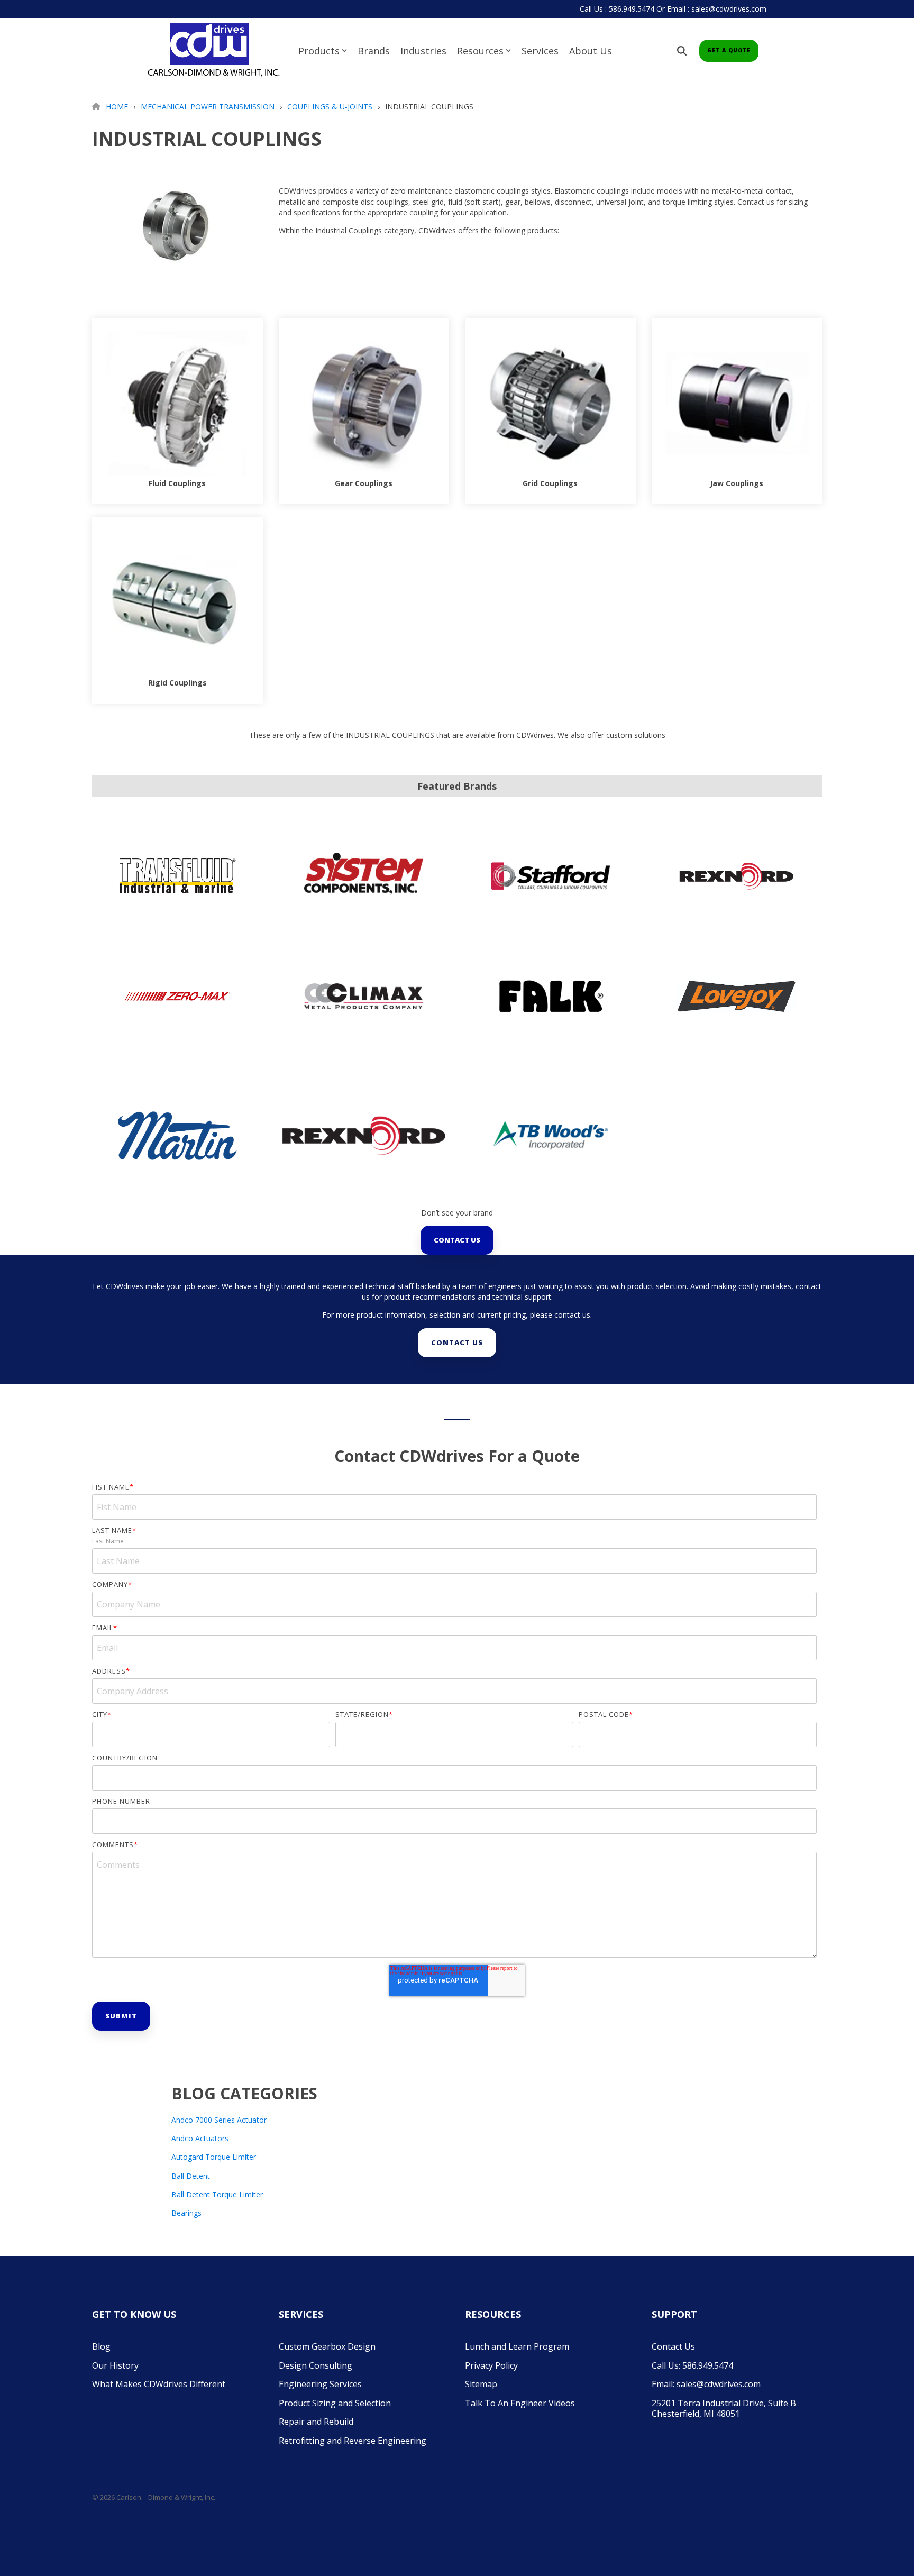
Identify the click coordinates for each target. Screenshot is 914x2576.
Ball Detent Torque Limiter (217, 2194)
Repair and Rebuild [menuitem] (316, 2422)
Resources (480, 51)
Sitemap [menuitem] (481, 2384)
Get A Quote (729, 50)
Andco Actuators (200, 2138)
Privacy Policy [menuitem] (491, 2365)
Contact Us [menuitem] (673, 2346)
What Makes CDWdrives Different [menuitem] (159, 2384)
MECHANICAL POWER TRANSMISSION (208, 107)
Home (117, 107)
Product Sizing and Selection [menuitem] (335, 2403)
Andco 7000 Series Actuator (219, 2120)
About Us (591, 51)
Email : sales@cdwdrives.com (717, 9)
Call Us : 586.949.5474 (617, 9)
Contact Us (457, 1240)
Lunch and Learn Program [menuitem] (517, 2346)
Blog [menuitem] (101, 2346)
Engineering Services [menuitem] (320, 2384)
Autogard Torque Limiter (214, 2157)
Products (319, 51)
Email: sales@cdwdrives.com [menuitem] (706, 2384)
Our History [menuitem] (115, 2365)
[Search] (682, 51)
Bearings (186, 2213)
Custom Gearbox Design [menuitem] (327, 2346)
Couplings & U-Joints (330, 107)
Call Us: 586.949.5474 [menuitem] (692, 2365)
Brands (374, 51)
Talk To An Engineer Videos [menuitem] (520, 2403)
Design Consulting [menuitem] (316, 2365)
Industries (423, 51)
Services (540, 51)
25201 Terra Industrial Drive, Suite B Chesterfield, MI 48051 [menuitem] (725, 2409)
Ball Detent (191, 2176)
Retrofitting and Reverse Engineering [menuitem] (353, 2441)
